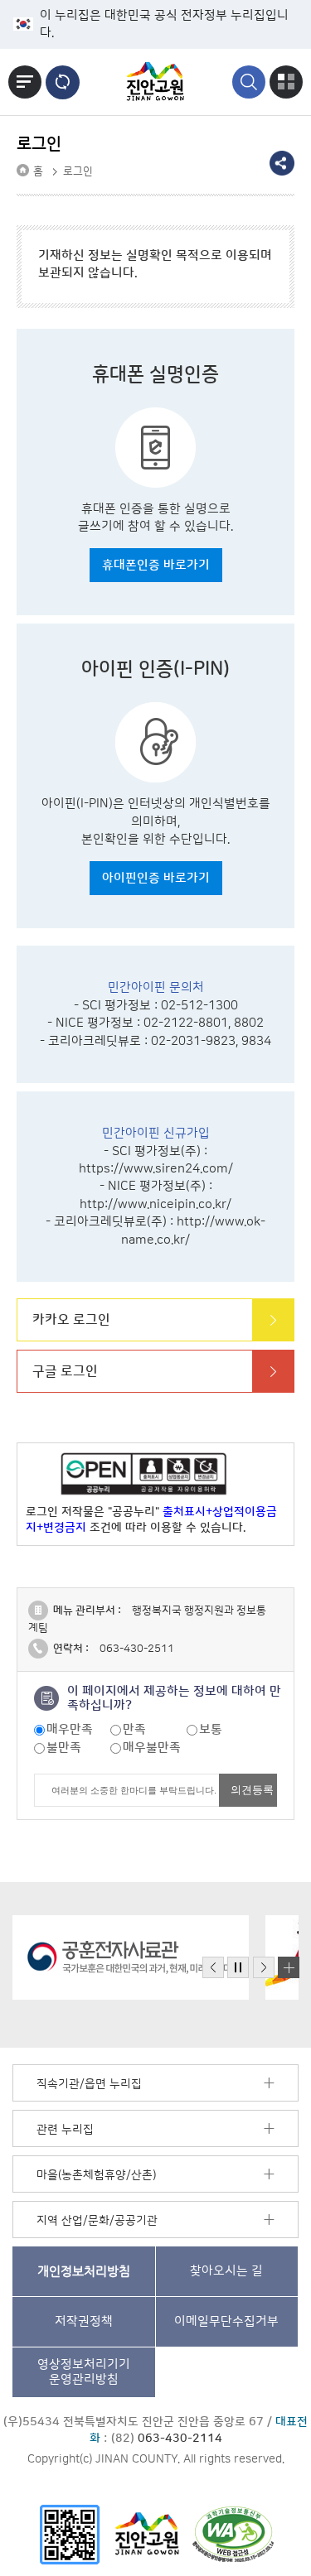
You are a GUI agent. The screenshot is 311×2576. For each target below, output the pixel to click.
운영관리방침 (84, 2372)
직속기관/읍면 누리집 (89, 2084)
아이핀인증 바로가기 (156, 878)
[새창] (70, 2534)
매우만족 (70, 1729)
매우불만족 (152, 1748)
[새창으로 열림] (131, 1957)
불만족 (64, 1748)
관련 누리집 (65, 2130)
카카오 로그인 (71, 1320)
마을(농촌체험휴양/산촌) (96, 2175)
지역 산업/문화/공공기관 (97, 2221)
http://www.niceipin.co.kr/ (155, 1204)
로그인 (78, 171)
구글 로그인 (65, 1371)
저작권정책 (84, 2321)
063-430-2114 (180, 2439)
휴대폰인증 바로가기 (156, 565)
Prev (213, 1968)
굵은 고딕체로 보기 (63, 82)
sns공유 (282, 163)
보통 (211, 1729)
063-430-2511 (137, 1649)
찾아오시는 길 (226, 2271)
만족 (134, 1729)
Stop (238, 1968)
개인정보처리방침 (84, 2271)
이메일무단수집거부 (226, 2321)
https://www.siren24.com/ (156, 1169)
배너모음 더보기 (289, 1967)
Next (264, 1968)
